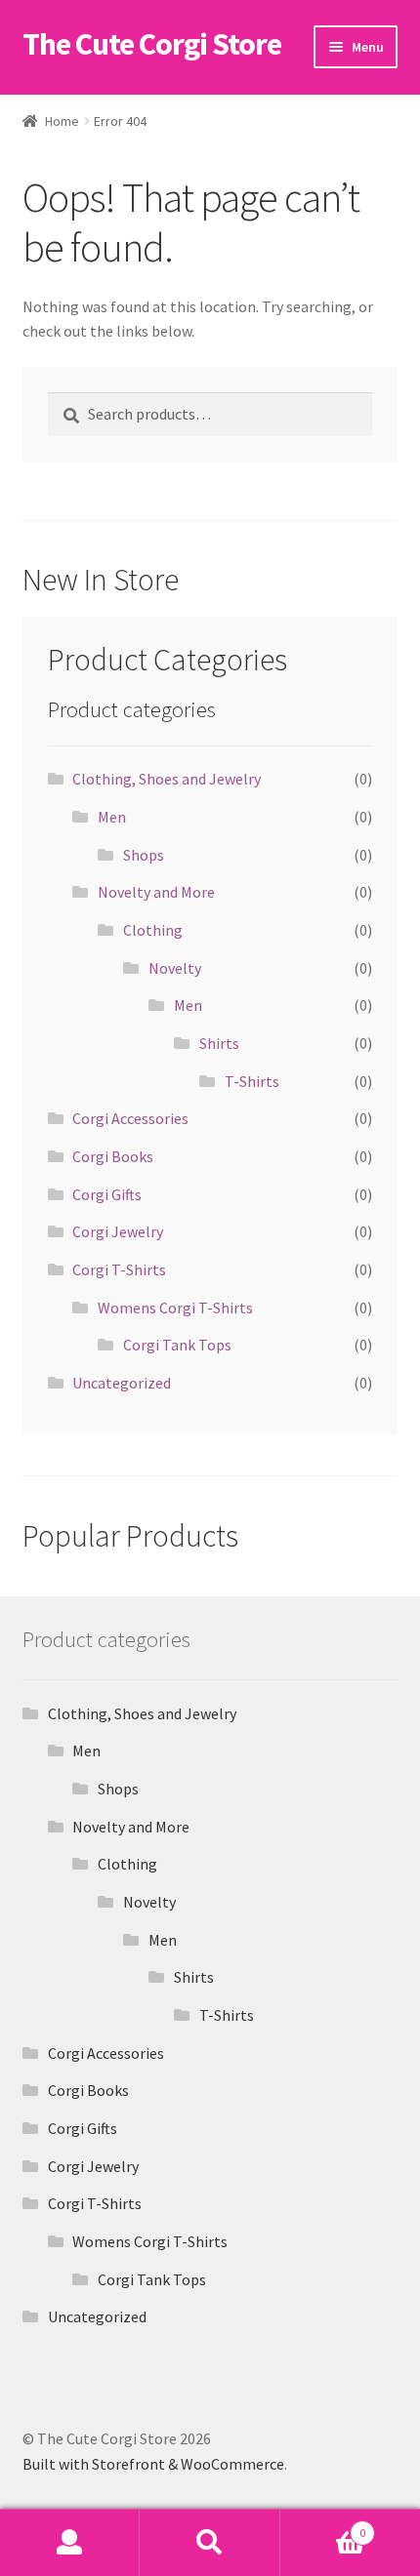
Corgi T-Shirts (119, 1269)
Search (210, 2543)
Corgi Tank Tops (177, 1345)
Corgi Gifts (107, 1194)
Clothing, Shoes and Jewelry (167, 779)
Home (62, 121)
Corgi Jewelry (118, 1231)
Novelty (175, 968)
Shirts (219, 1043)
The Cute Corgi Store (152, 44)
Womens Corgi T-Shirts (175, 1308)
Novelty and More (156, 892)
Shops (144, 855)
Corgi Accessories (130, 1118)
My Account (70, 2543)
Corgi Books (113, 1156)
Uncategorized (122, 1383)
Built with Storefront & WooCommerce (153, 2464)
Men (112, 817)
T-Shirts (252, 1081)
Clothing (153, 930)
